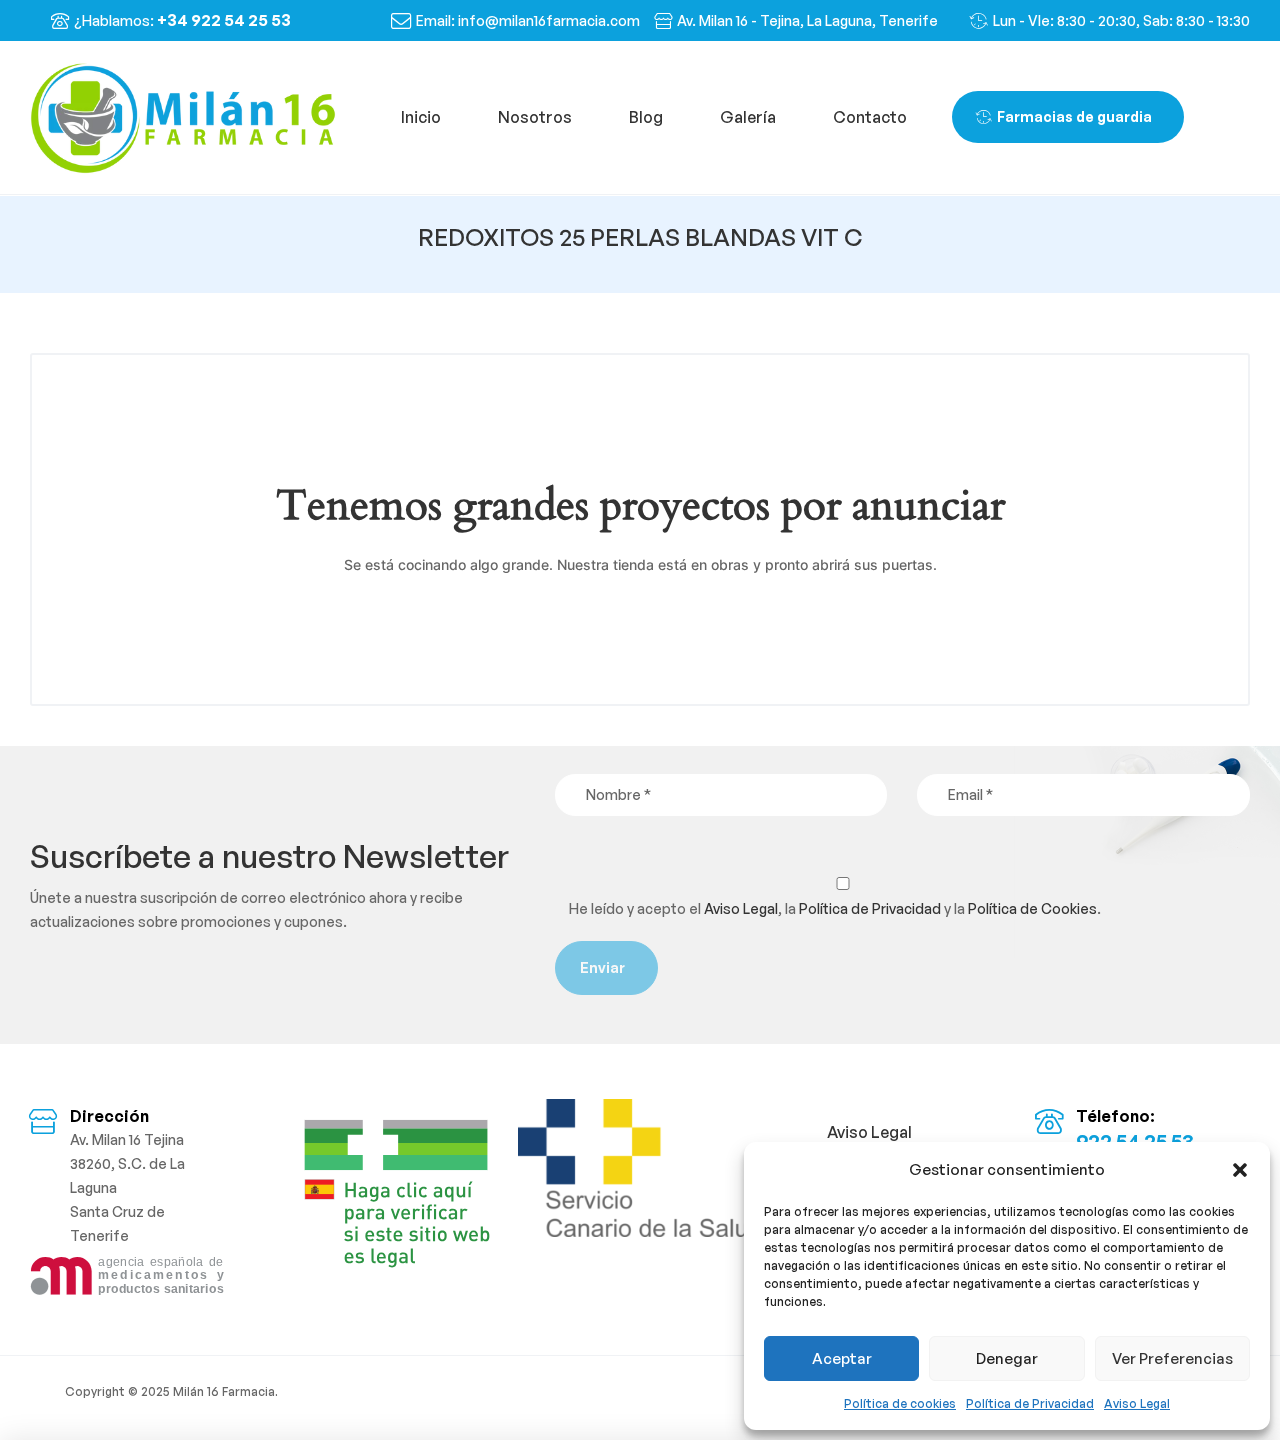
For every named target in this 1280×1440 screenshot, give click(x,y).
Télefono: (1115, 1116)
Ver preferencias (1172, 1358)
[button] (1240, 1170)
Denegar (1007, 1358)
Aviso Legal (1137, 1403)
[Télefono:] (1048, 1121)
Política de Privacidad (1030, 1403)
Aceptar (842, 1358)
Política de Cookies (1032, 908)
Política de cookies (900, 1403)
